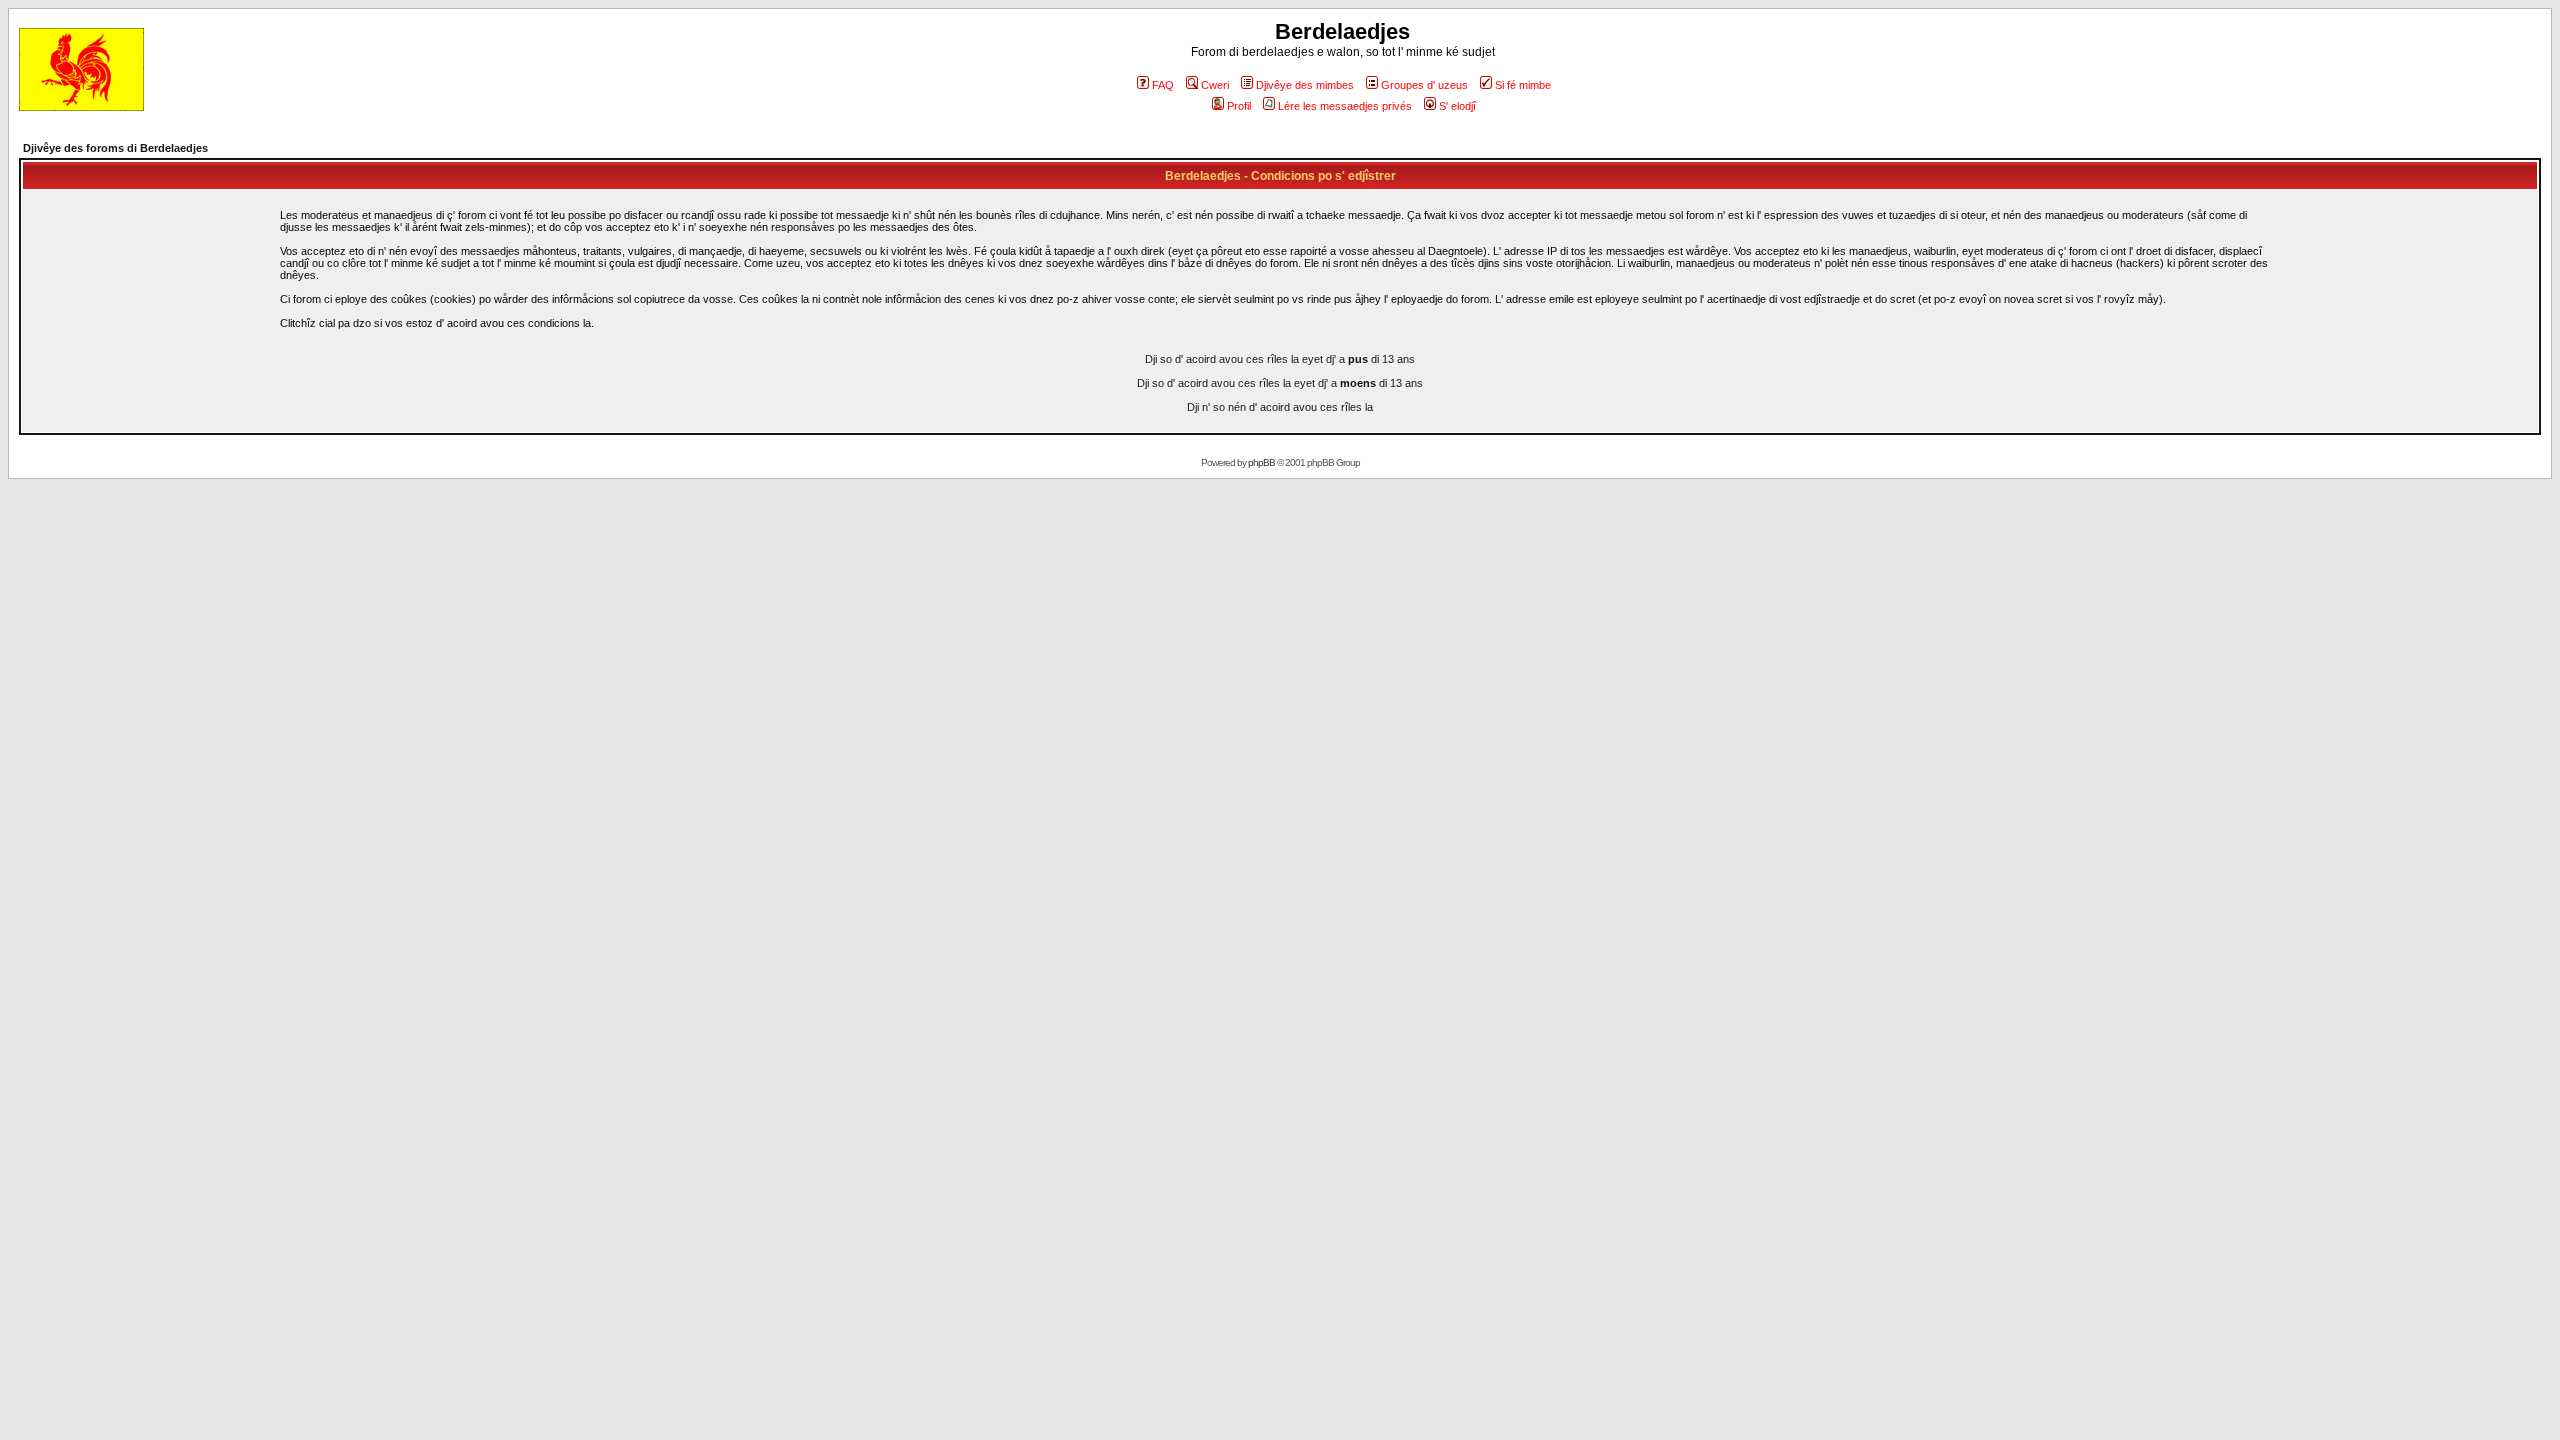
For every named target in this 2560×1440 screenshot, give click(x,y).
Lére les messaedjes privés (1345, 106)
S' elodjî (1457, 106)
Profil (1239, 106)
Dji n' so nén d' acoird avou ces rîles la (1280, 407)
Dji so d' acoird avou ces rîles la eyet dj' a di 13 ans (1280, 359)
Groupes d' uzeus (1424, 85)
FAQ (1163, 85)
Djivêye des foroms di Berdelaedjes (115, 148)
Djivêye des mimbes (1305, 85)
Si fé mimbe (1523, 85)
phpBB (1261, 462)
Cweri (1215, 85)
